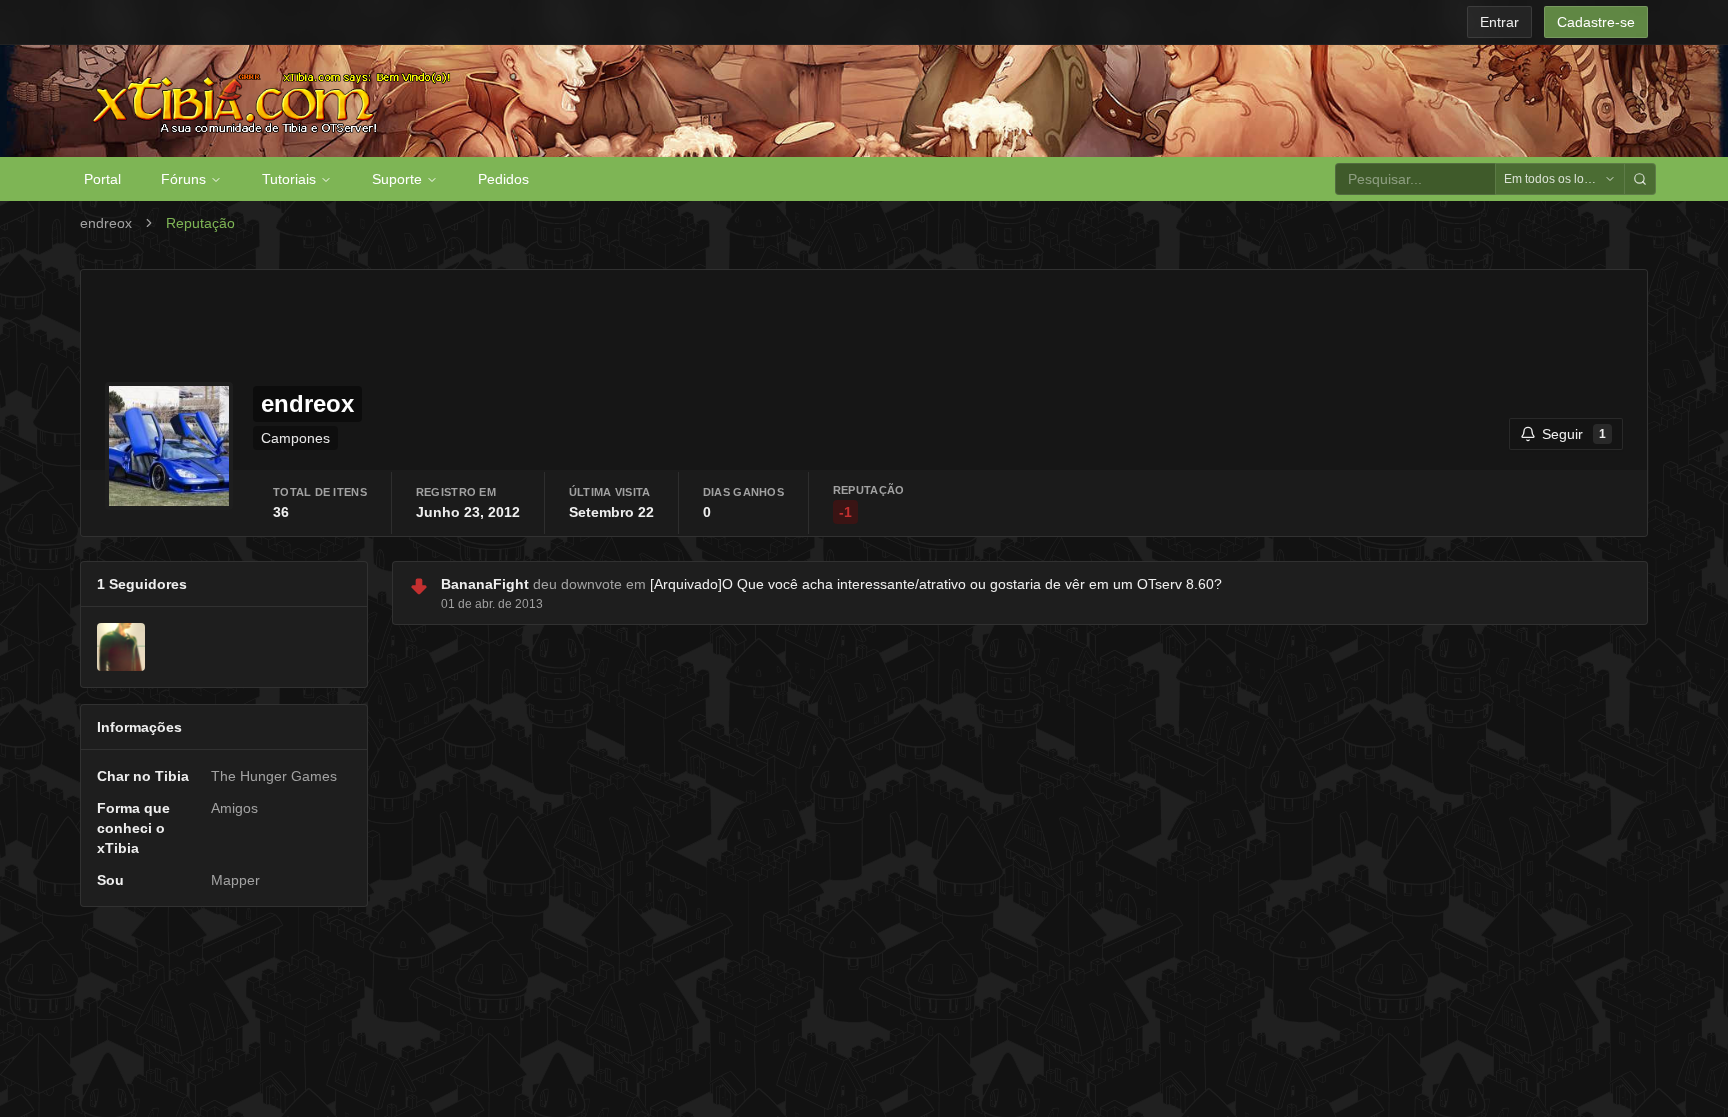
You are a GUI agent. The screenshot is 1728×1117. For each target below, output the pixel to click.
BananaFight (485, 584)
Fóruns (183, 179)
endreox (106, 223)
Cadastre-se (1596, 22)
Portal (102, 179)
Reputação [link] (200, 223)
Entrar (1499, 22)
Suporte (397, 179)
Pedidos (503, 179)
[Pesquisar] (1640, 179)
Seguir (1574, 434)
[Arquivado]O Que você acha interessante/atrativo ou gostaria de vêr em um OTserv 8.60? (936, 584)
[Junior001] (121, 647)
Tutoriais (289, 179)
